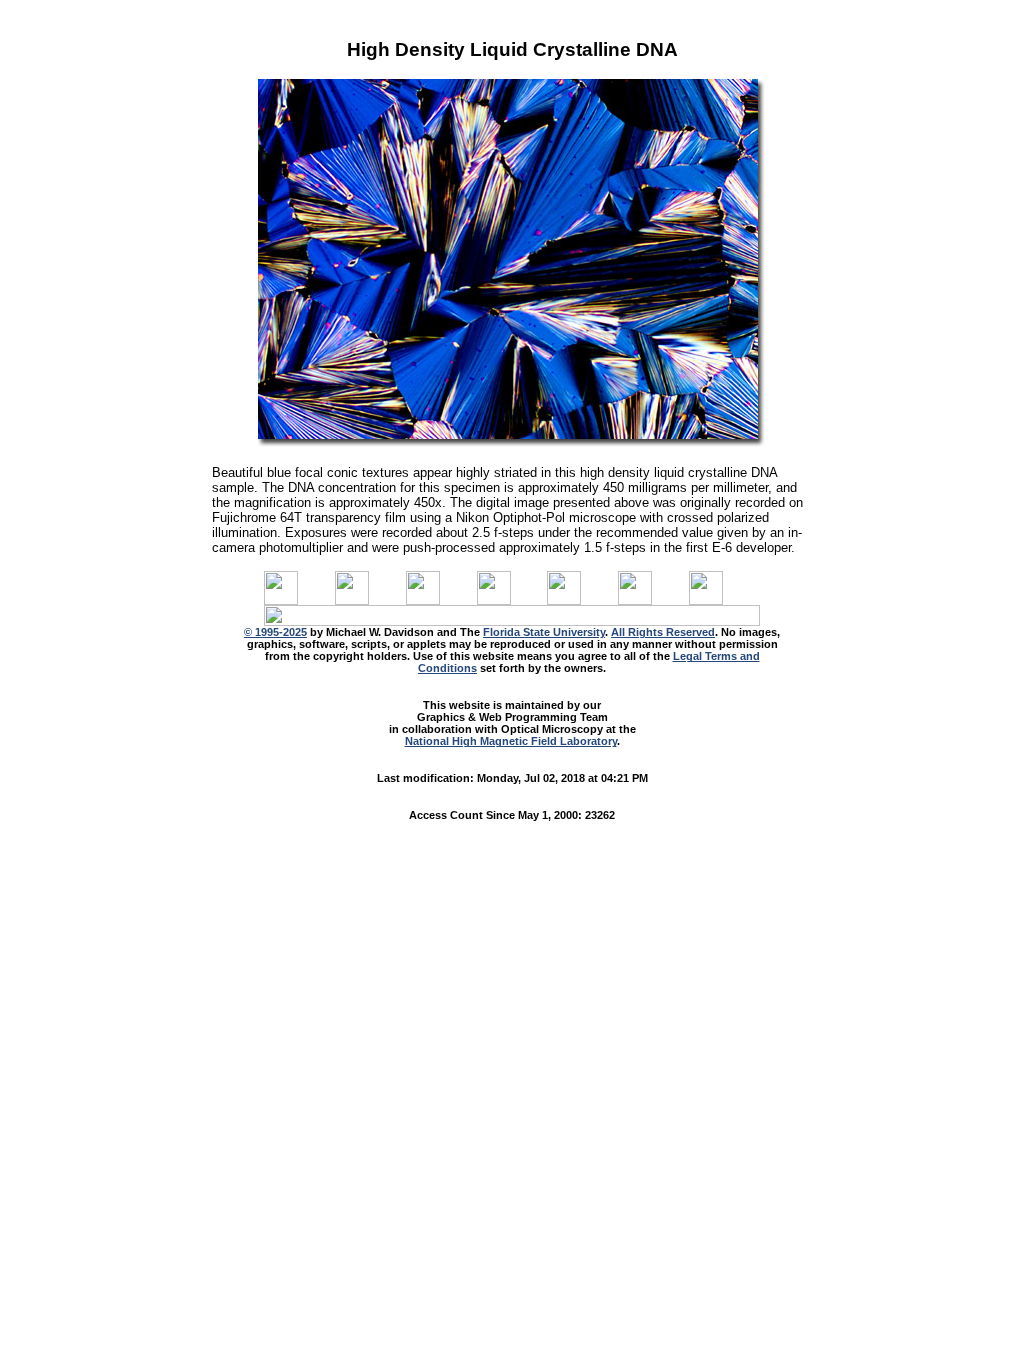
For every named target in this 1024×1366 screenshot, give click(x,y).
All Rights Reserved (663, 632)
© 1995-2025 (275, 632)
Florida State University (544, 632)
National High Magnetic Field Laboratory (511, 741)
